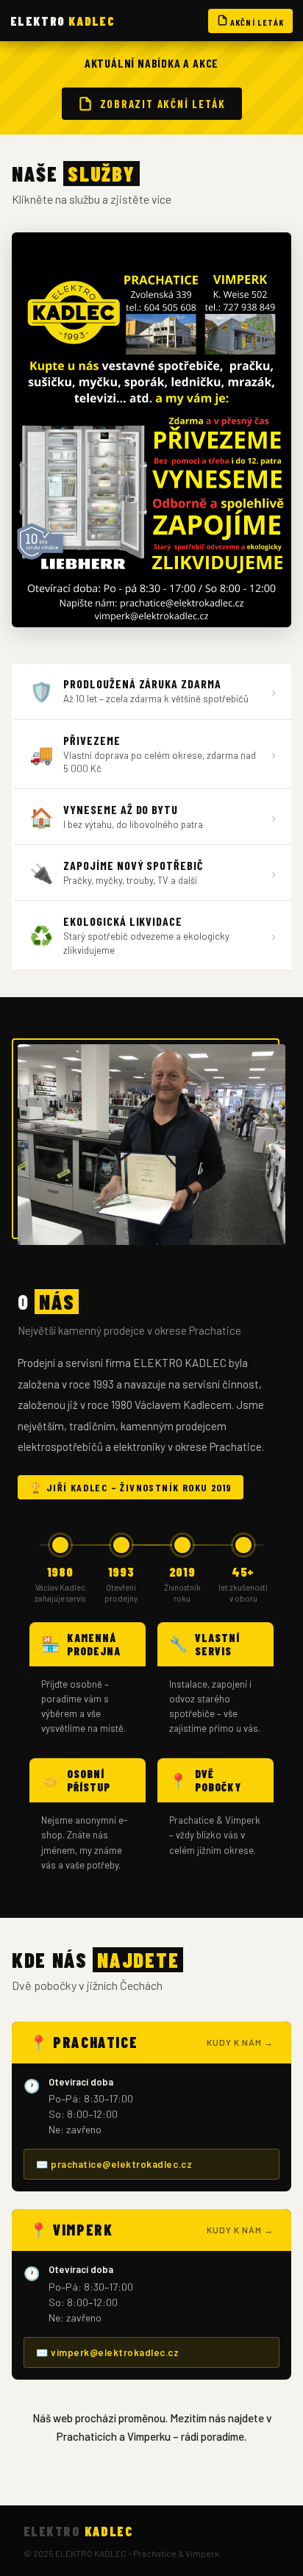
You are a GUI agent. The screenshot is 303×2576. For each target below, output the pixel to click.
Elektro (63, 21)
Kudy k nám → (240, 2042)
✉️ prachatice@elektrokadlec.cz (114, 2164)
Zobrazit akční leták (163, 104)
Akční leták (256, 22)
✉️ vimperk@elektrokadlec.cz (108, 2352)
